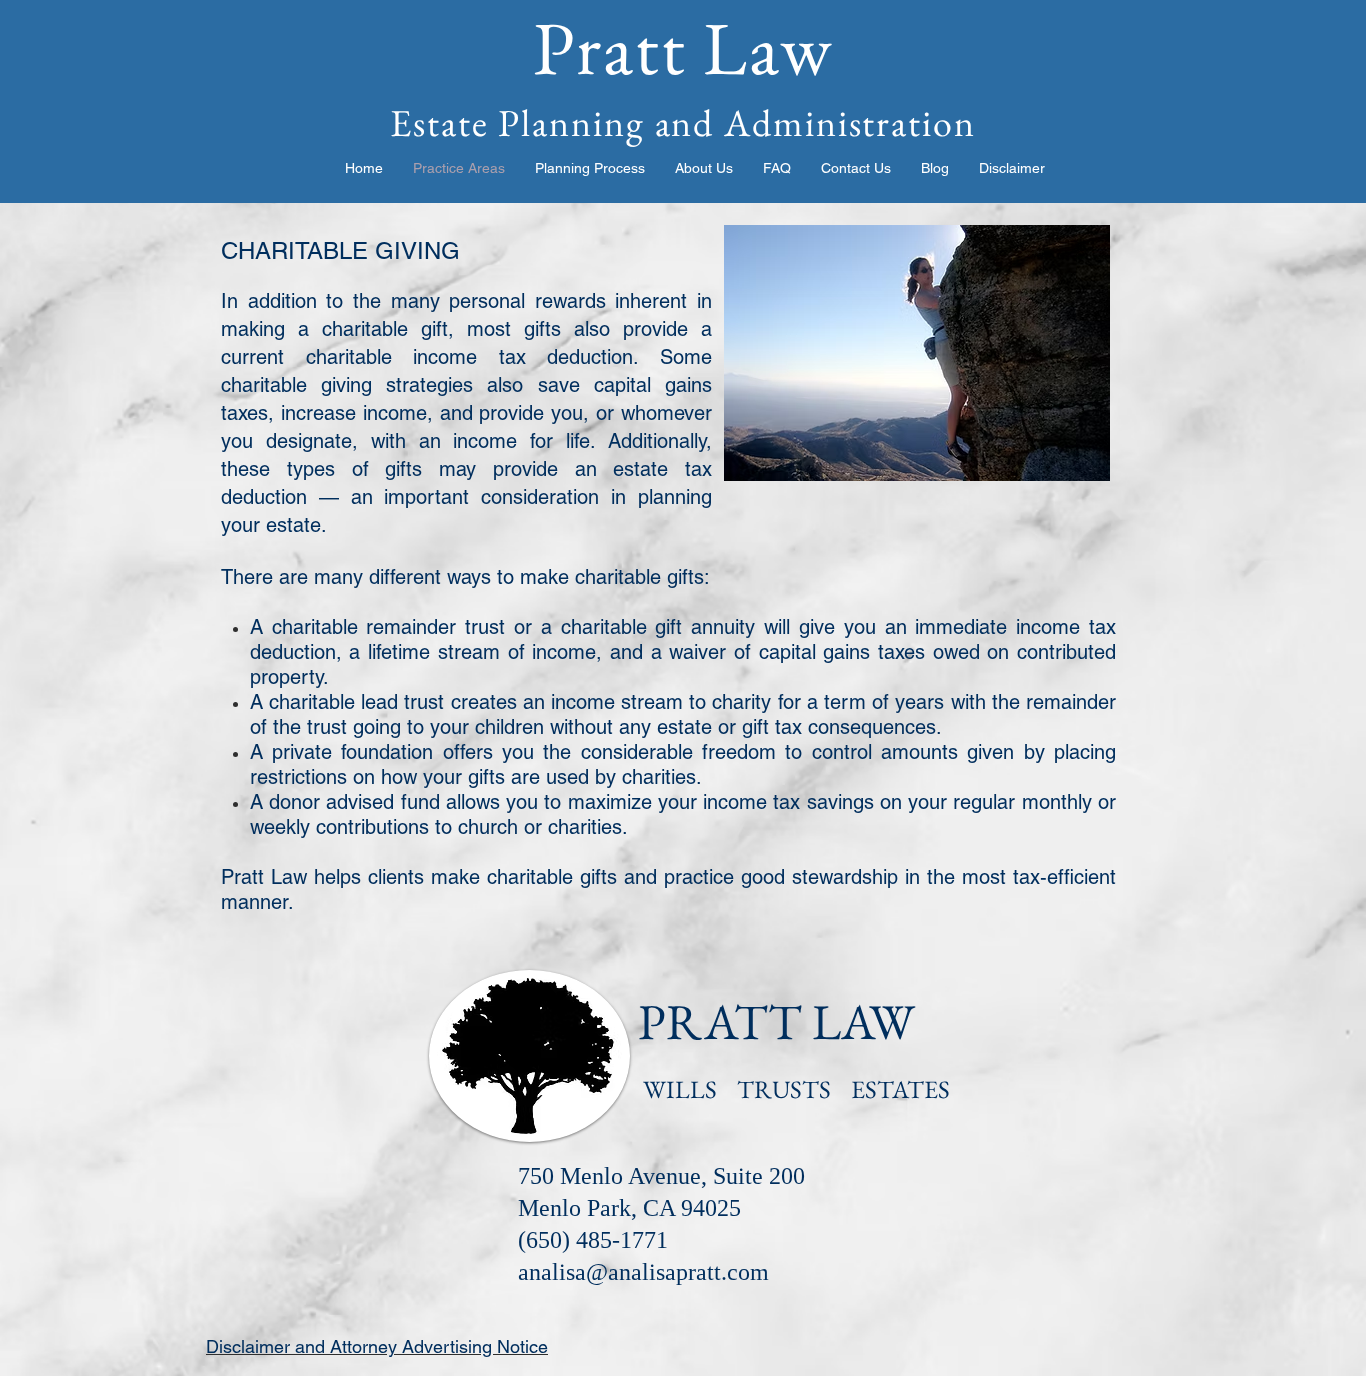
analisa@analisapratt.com (643, 1272)
